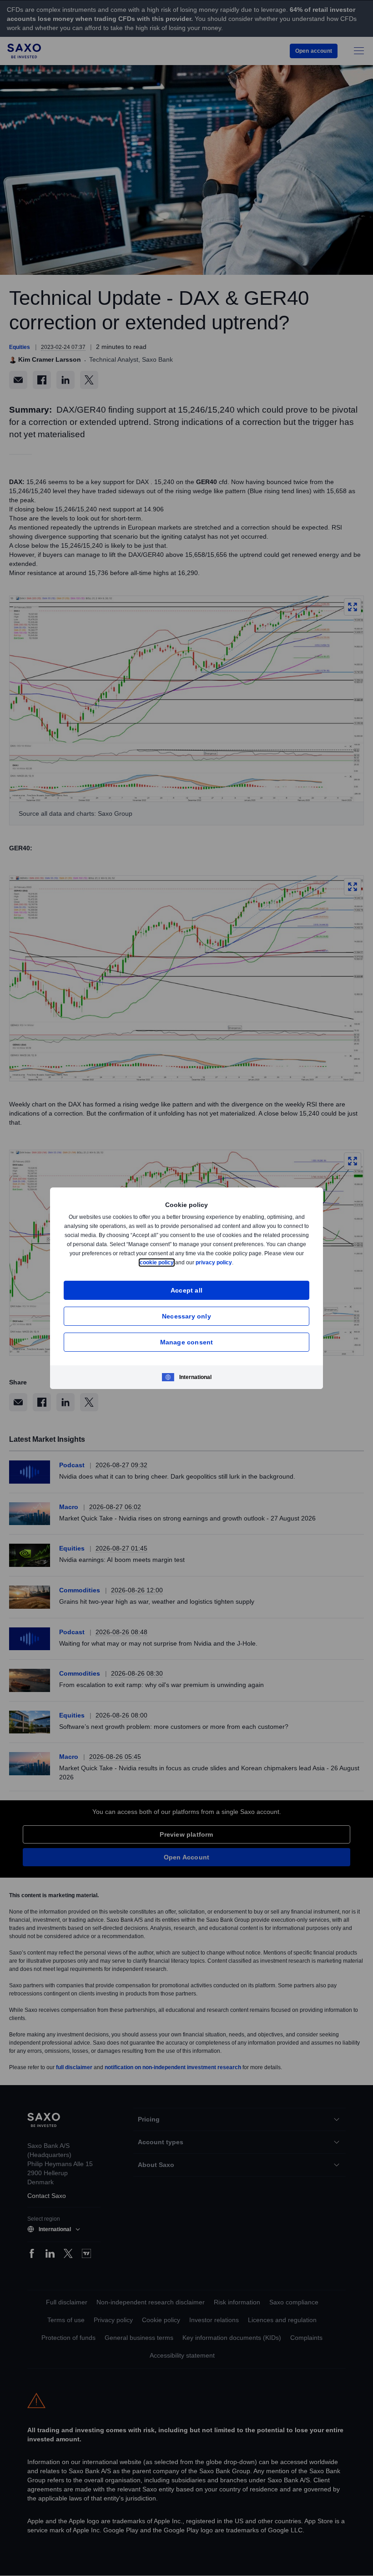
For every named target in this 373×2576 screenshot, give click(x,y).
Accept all (187, 1290)
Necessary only (186, 1316)
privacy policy (235, 1262)
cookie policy (177, 1262)
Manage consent (187, 1342)
